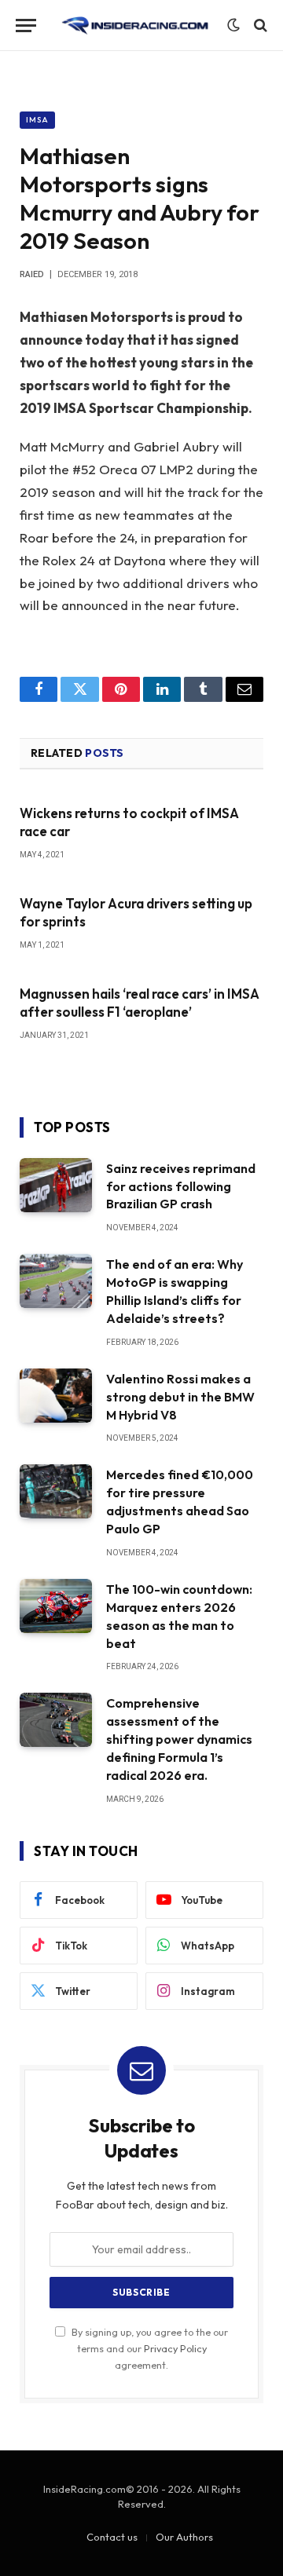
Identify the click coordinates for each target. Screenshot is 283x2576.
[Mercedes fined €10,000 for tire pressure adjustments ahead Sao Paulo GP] (56, 1491)
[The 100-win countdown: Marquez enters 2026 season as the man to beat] (56, 1606)
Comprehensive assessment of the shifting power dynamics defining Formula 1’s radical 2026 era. (179, 1739)
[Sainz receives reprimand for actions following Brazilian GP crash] (56, 1185)
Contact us (112, 2537)
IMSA (37, 120)
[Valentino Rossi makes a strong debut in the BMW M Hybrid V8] (56, 1396)
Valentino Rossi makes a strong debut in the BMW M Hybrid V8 (180, 1397)
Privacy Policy (175, 2348)
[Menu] (26, 26)
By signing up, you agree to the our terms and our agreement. (149, 2349)
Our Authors (184, 2537)
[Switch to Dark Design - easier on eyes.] (233, 25)
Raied (32, 274)
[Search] (259, 26)
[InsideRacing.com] (136, 26)
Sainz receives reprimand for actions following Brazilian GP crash (181, 1186)
